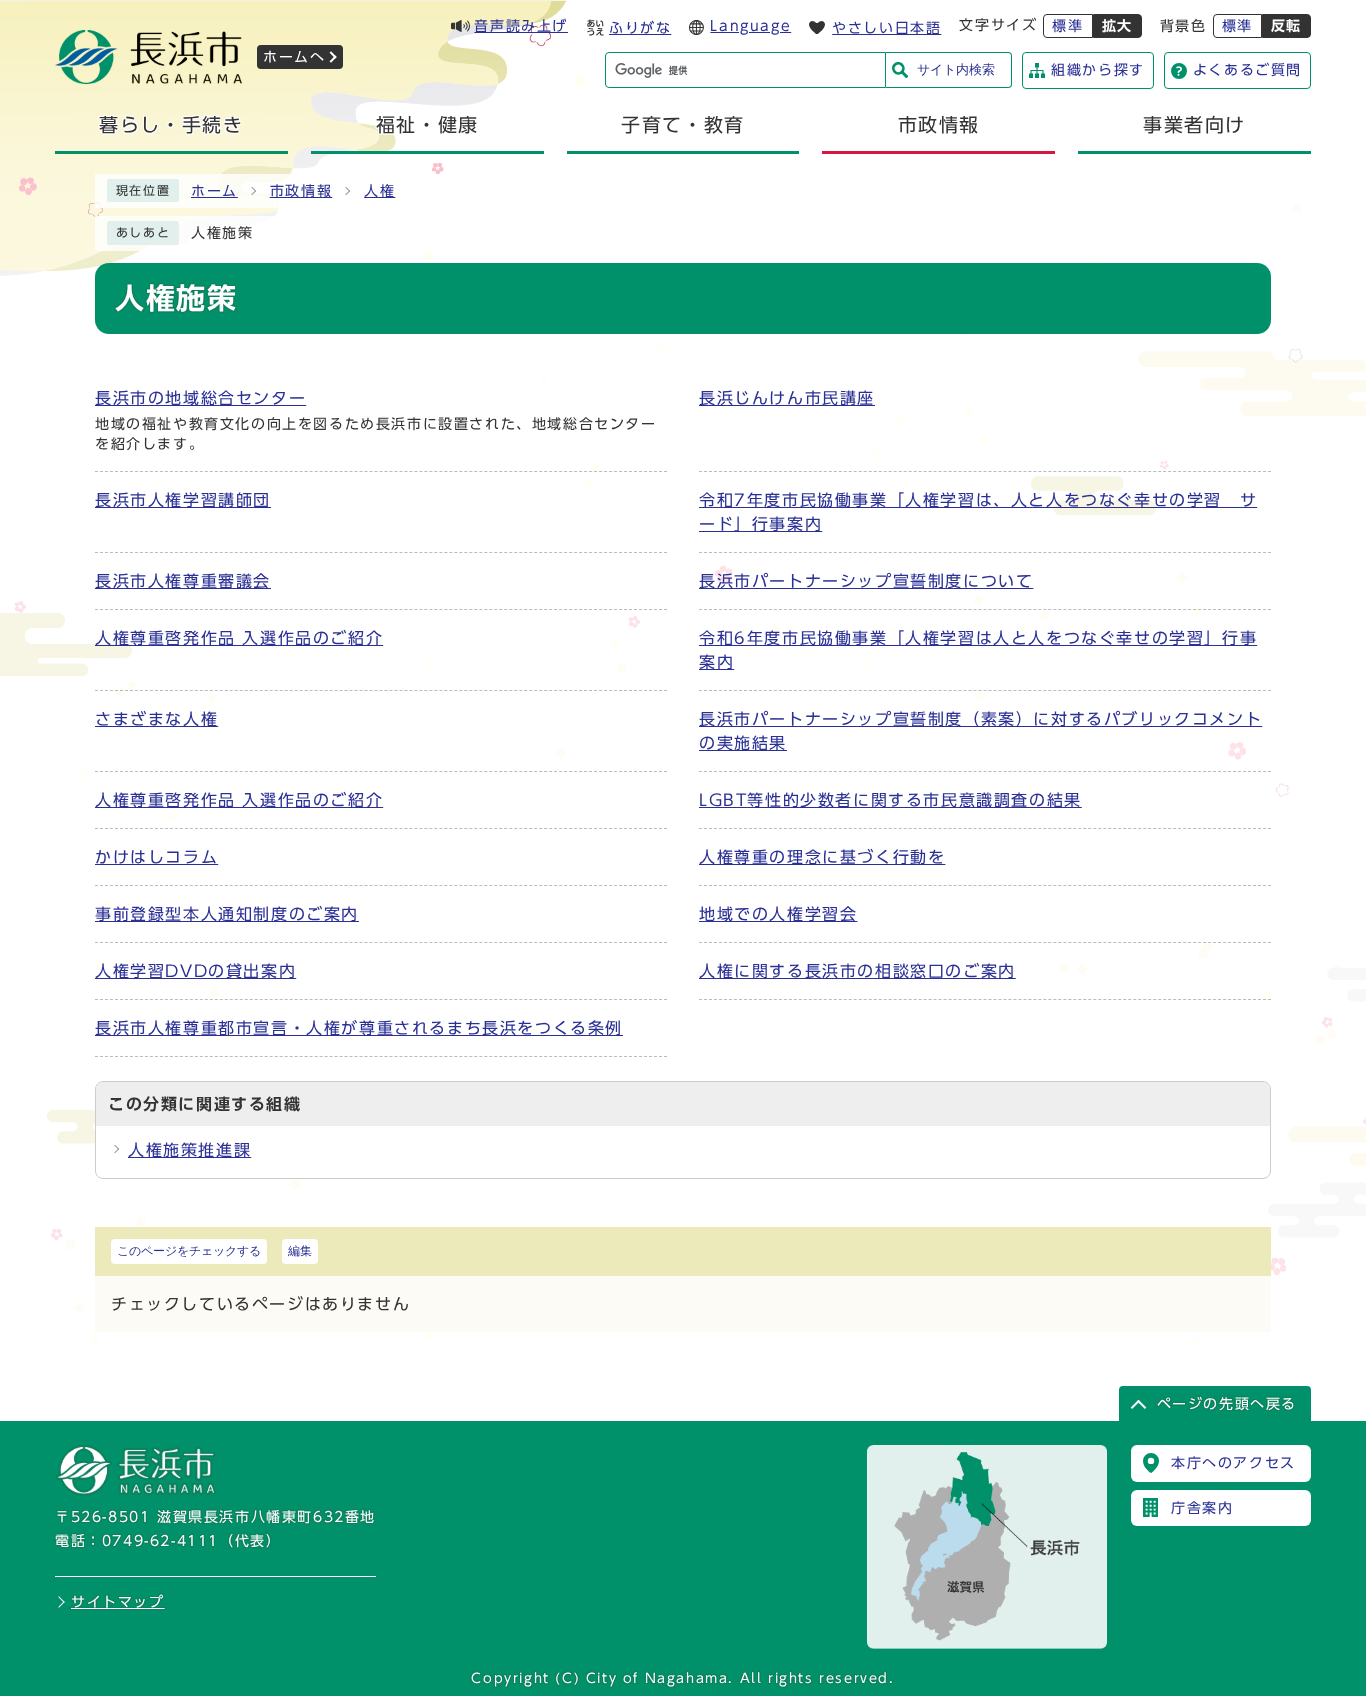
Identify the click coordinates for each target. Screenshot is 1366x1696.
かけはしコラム (156, 857)
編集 (300, 1251)
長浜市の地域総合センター (200, 398)
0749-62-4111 (160, 1541)
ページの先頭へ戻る (1227, 1404)
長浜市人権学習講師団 (183, 500)
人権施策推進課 (189, 1150)
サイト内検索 (956, 69)
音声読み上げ (521, 26)
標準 (1067, 26)
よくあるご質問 (1247, 70)
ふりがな (640, 28)
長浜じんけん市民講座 (787, 398)
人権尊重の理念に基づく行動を (822, 857)
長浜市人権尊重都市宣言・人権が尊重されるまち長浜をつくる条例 (359, 1028)
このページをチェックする (189, 1251)
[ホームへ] (149, 78)
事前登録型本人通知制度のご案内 (227, 914)
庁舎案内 (1202, 1508)
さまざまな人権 (156, 719)
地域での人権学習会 (778, 914)
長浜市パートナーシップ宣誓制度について (866, 581)
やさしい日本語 (886, 28)
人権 (379, 191)
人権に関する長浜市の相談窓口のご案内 (857, 971)
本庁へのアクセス (1233, 1463)
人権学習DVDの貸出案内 (195, 971)
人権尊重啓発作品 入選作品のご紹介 (239, 638)
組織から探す (1098, 70)
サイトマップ (118, 1602)
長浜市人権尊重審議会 (183, 581)
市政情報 (301, 191)
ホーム (214, 191)
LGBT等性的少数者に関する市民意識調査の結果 (890, 800)
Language (750, 26)
